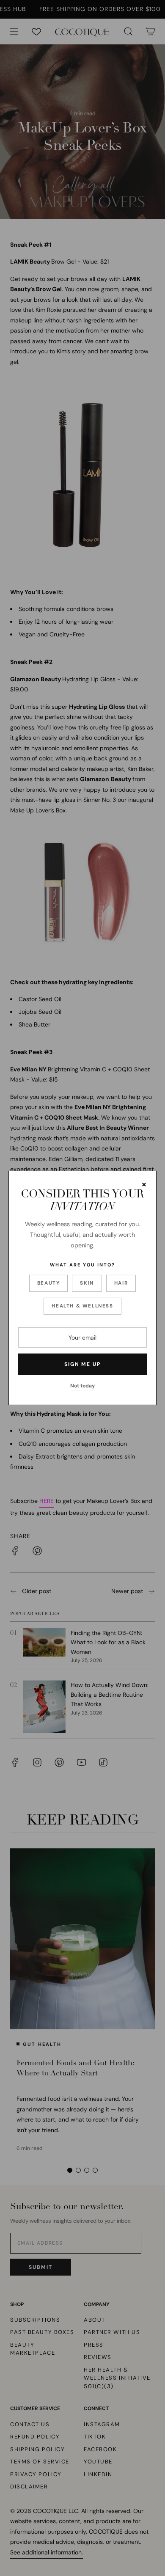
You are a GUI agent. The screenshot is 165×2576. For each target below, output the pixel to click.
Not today (82, 1386)
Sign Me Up (82, 1364)
